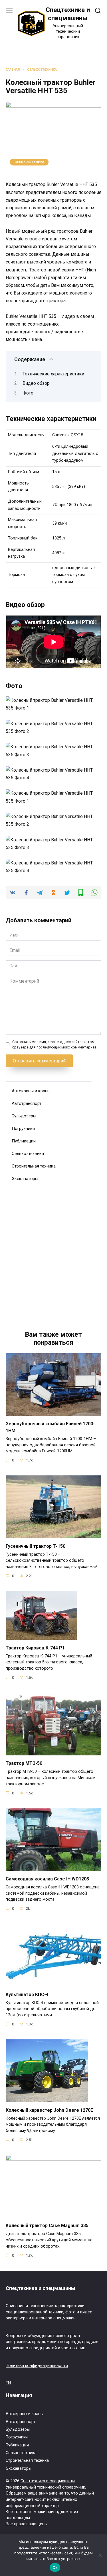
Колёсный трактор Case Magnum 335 (47, 2226)
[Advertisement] (53, 1253)
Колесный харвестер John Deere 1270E (49, 2110)
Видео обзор (36, 383)
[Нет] (100, 2555)
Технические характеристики (53, 374)
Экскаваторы (25, 1179)
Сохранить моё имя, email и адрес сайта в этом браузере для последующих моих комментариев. (55, 1044)
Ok (55, 2567)
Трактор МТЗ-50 (24, 1763)
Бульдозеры (24, 1116)
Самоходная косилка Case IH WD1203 (47, 1879)
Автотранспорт (27, 1103)
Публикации (24, 1141)
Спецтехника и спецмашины (48, 2481)
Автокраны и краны (31, 1091)
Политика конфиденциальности (37, 2366)
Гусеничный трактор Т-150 (36, 1546)
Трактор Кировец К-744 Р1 (35, 1648)
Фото (28, 393)
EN (8, 2383)
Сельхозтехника (29, 162)
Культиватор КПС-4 (27, 1994)
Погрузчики (23, 1128)
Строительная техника (34, 1166)
